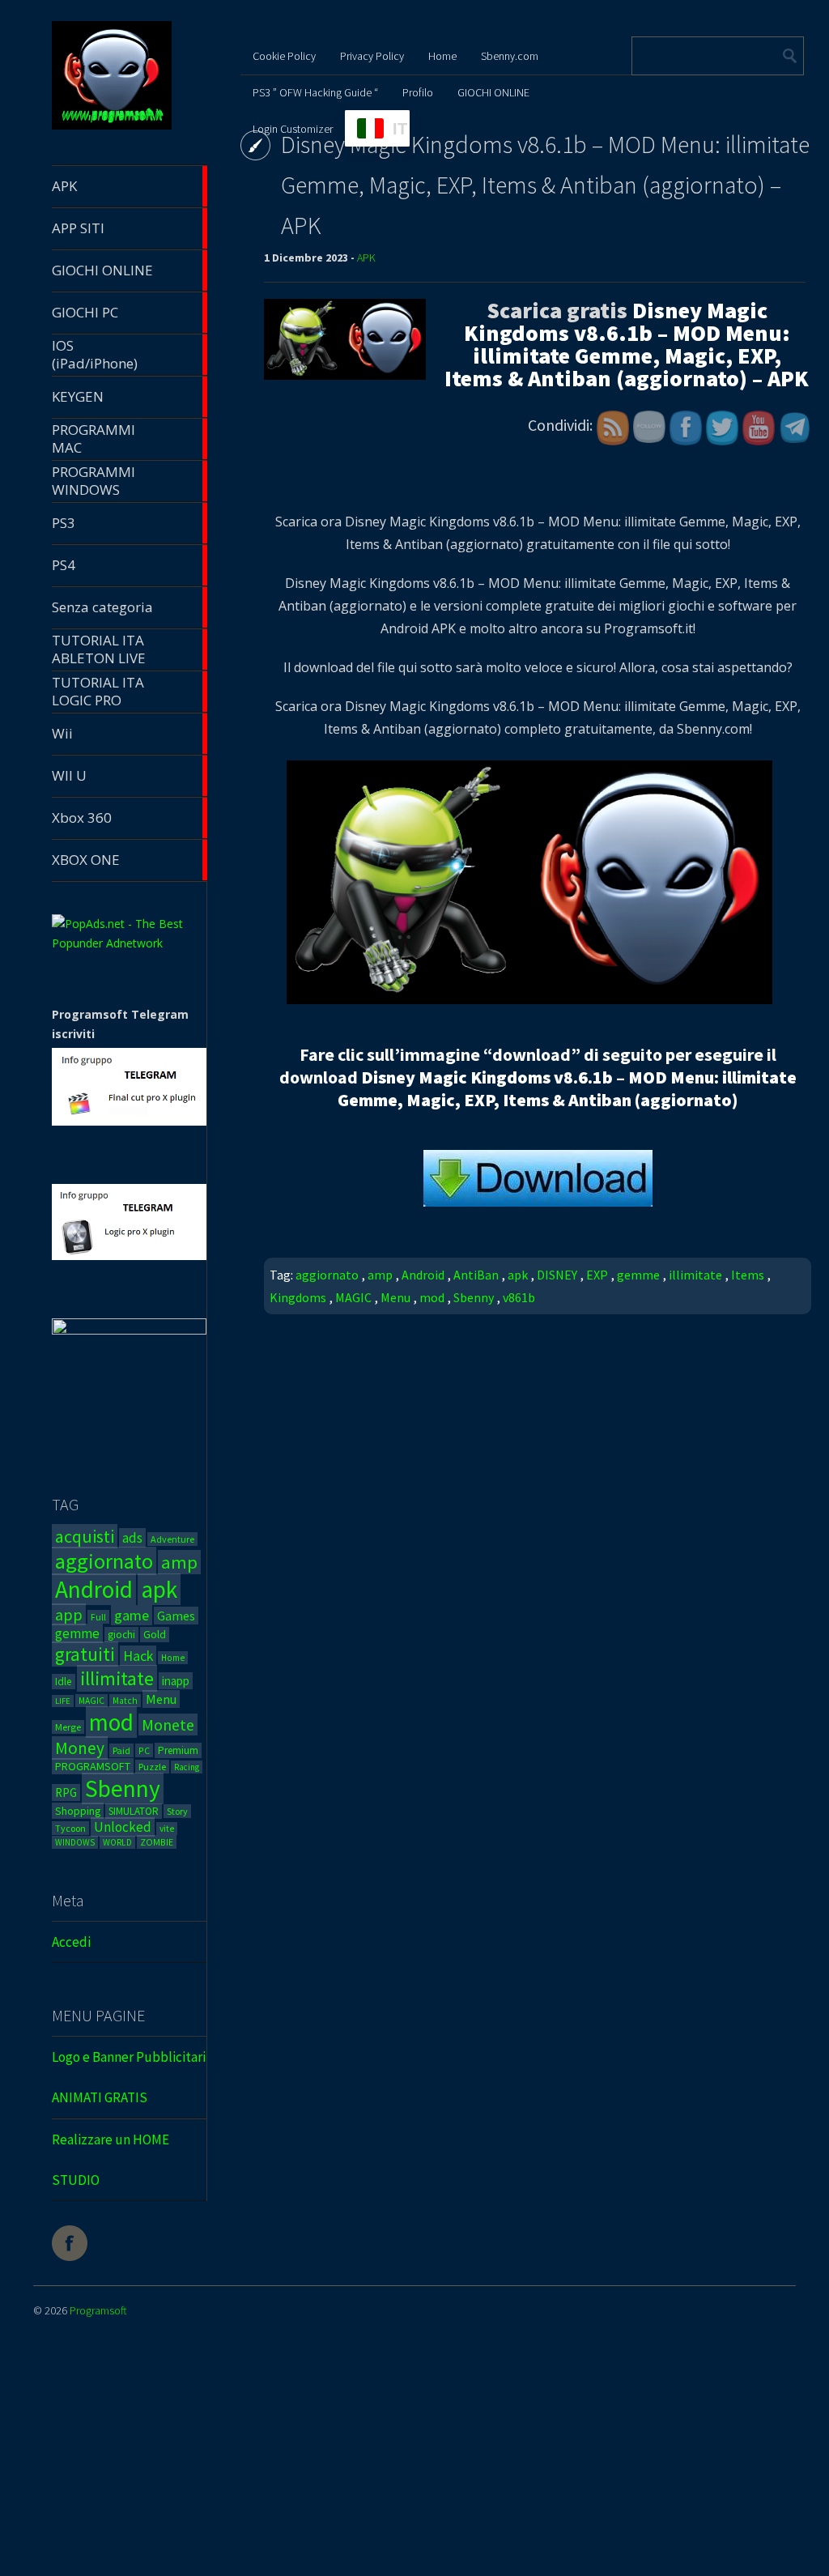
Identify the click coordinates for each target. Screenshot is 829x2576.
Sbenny (123, 1788)
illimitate (117, 1678)
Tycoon (70, 1828)
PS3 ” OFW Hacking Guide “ (315, 92)
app (69, 1614)
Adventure (172, 1539)
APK (366, 258)
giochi (121, 1635)
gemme (77, 1633)
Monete (168, 1724)
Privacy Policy (372, 56)
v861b (519, 1297)
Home (173, 1658)
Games (176, 1616)
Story (177, 1811)
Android (94, 1589)
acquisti (85, 1536)
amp (179, 1562)
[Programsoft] (112, 127)
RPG (66, 1793)
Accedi (71, 1942)
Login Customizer (293, 129)
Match (125, 1701)
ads (132, 1538)
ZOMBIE (157, 1842)
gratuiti (85, 1654)
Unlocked (123, 1827)
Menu (161, 1699)
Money (80, 1748)
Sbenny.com (510, 56)
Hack (138, 1656)
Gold (155, 1635)
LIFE (63, 1701)
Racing (187, 1767)
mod (111, 1722)
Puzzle (152, 1767)
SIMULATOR (134, 1811)
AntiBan (476, 1275)
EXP (597, 1275)
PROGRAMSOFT (93, 1766)
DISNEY (557, 1275)
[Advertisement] (414, 2460)
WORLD (117, 1842)
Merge (68, 1727)
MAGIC (91, 1701)
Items (748, 1275)
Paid (121, 1750)
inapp (176, 1681)
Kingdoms (298, 1297)
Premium (178, 1750)
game (132, 1615)
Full (98, 1617)
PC (144, 1750)
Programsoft (98, 2310)
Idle (64, 1682)
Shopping (78, 1811)
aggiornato (104, 1561)
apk (159, 1589)
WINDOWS (75, 1842)
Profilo (418, 92)
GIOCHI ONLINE (493, 92)
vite (167, 1829)
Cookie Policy (284, 56)
